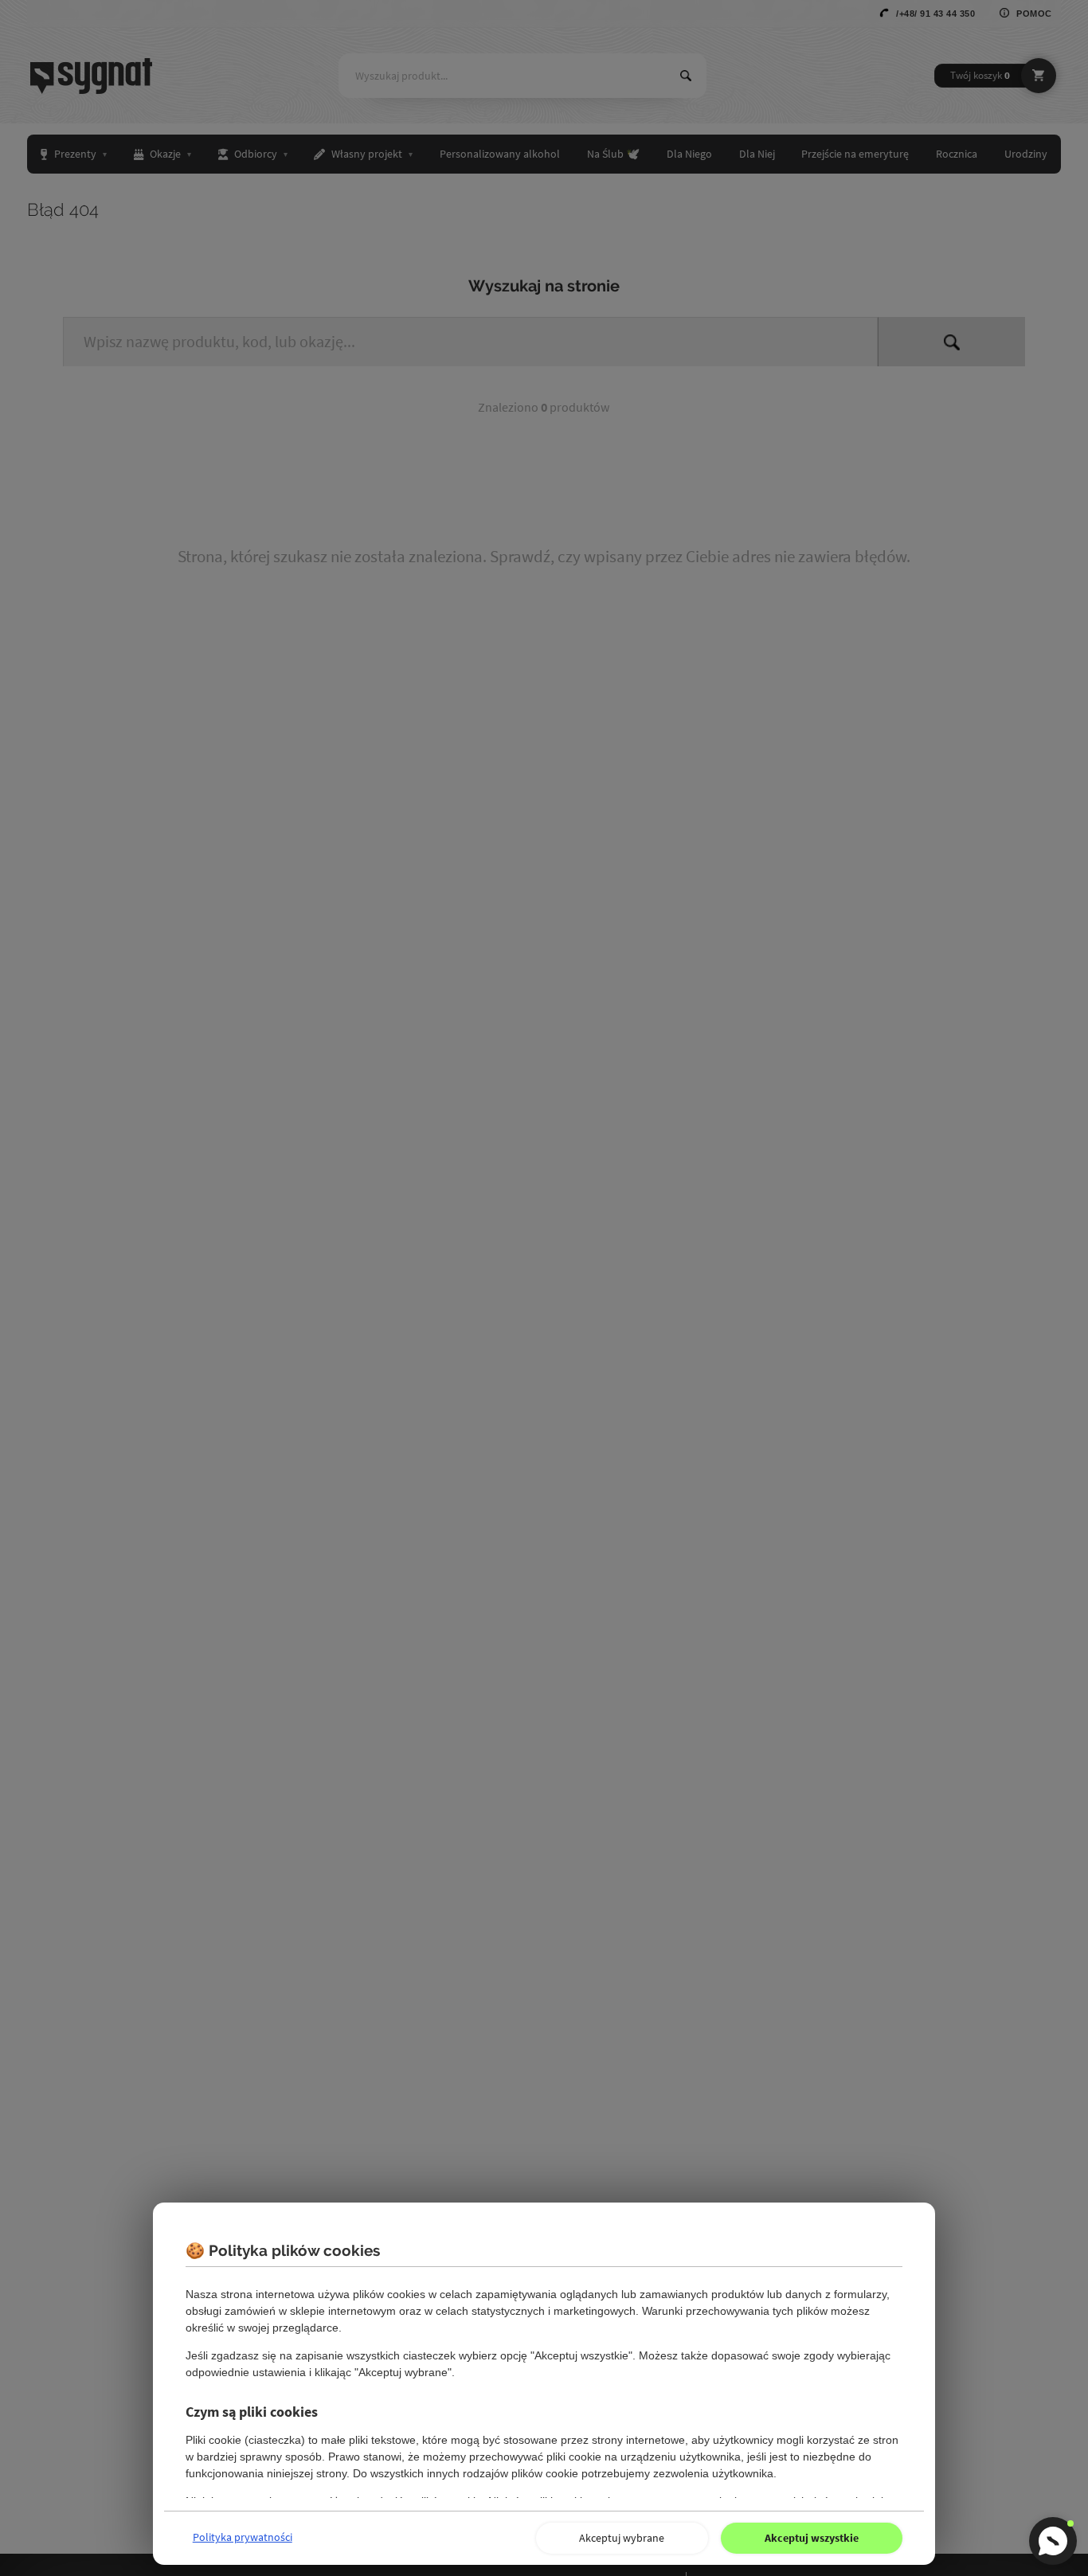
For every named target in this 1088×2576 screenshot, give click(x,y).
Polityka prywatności (243, 2537)
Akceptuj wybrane (622, 2538)
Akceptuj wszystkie (812, 2538)
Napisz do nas (1053, 2541)
